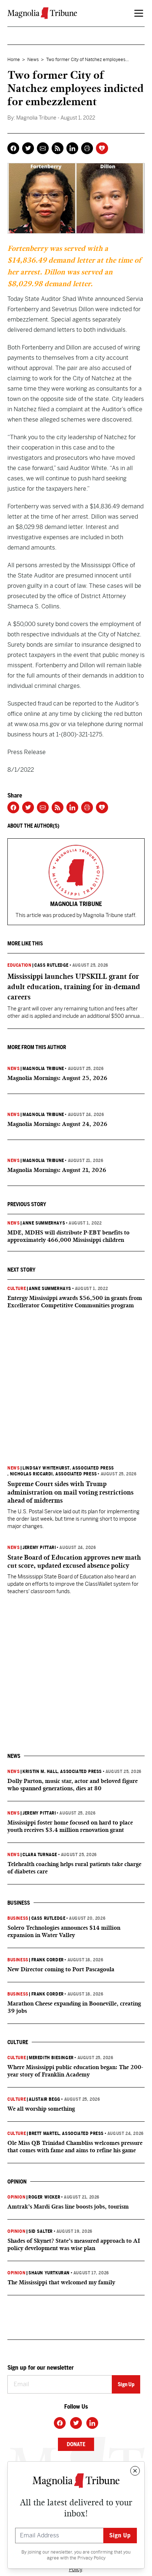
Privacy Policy (91, 2558)
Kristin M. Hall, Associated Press (62, 1772)
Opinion (16, 2197)
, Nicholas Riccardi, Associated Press (52, 1474)
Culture (17, 1289)
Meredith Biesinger (51, 2058)
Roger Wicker (44, 2197)
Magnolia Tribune (43, 1069)
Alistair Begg (45, 2099)
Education (19, 965)
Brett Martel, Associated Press (66, 2133)
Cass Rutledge (51, 965)
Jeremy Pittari (39, 1548)
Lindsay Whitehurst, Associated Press (68, 1468)
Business (18, 1918)
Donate (76, 2444)
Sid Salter (41, 2231)
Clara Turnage (40, 1855)
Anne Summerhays (44, 1223)
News (33, 60)
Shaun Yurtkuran (49, 2273)
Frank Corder (48, 1960)
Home (14, 60)
